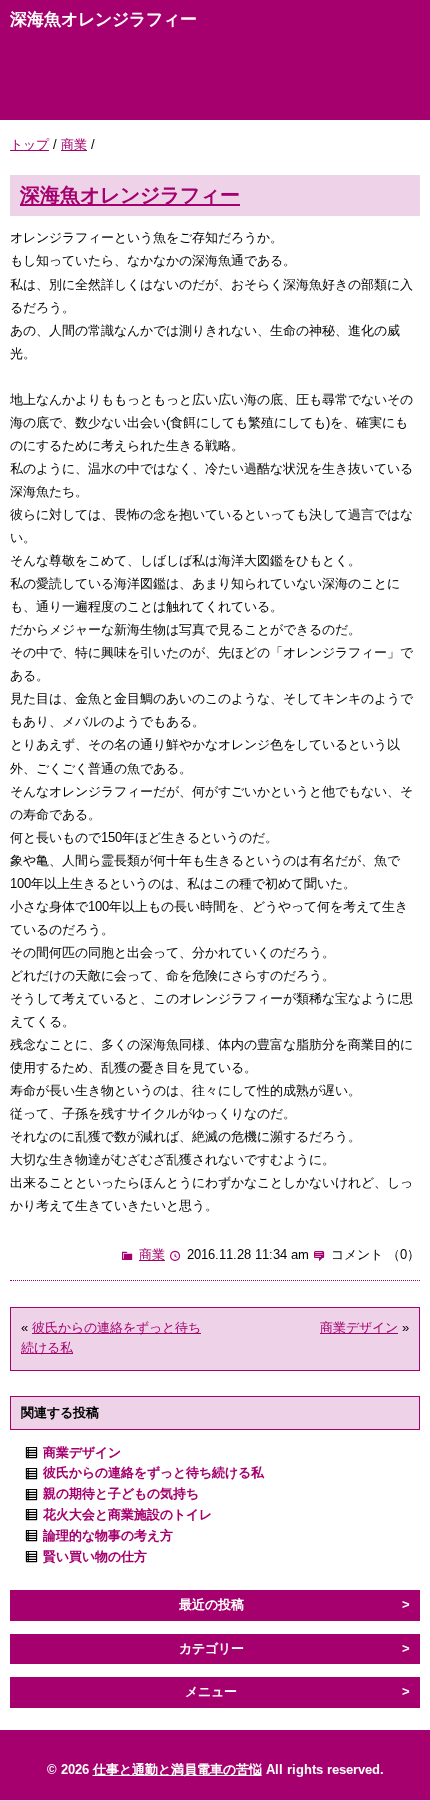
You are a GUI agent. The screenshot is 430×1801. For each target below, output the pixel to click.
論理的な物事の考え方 (108, 1535)
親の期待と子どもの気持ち (121, 1493)
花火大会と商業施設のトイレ (127, 1514)
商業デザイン (359, 1327)
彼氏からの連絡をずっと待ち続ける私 (153, 1472)
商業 (74, 144)
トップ (29, 144)
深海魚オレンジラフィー (130, 194)
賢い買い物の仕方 (95, 1556)
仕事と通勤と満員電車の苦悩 (177, 1769)
